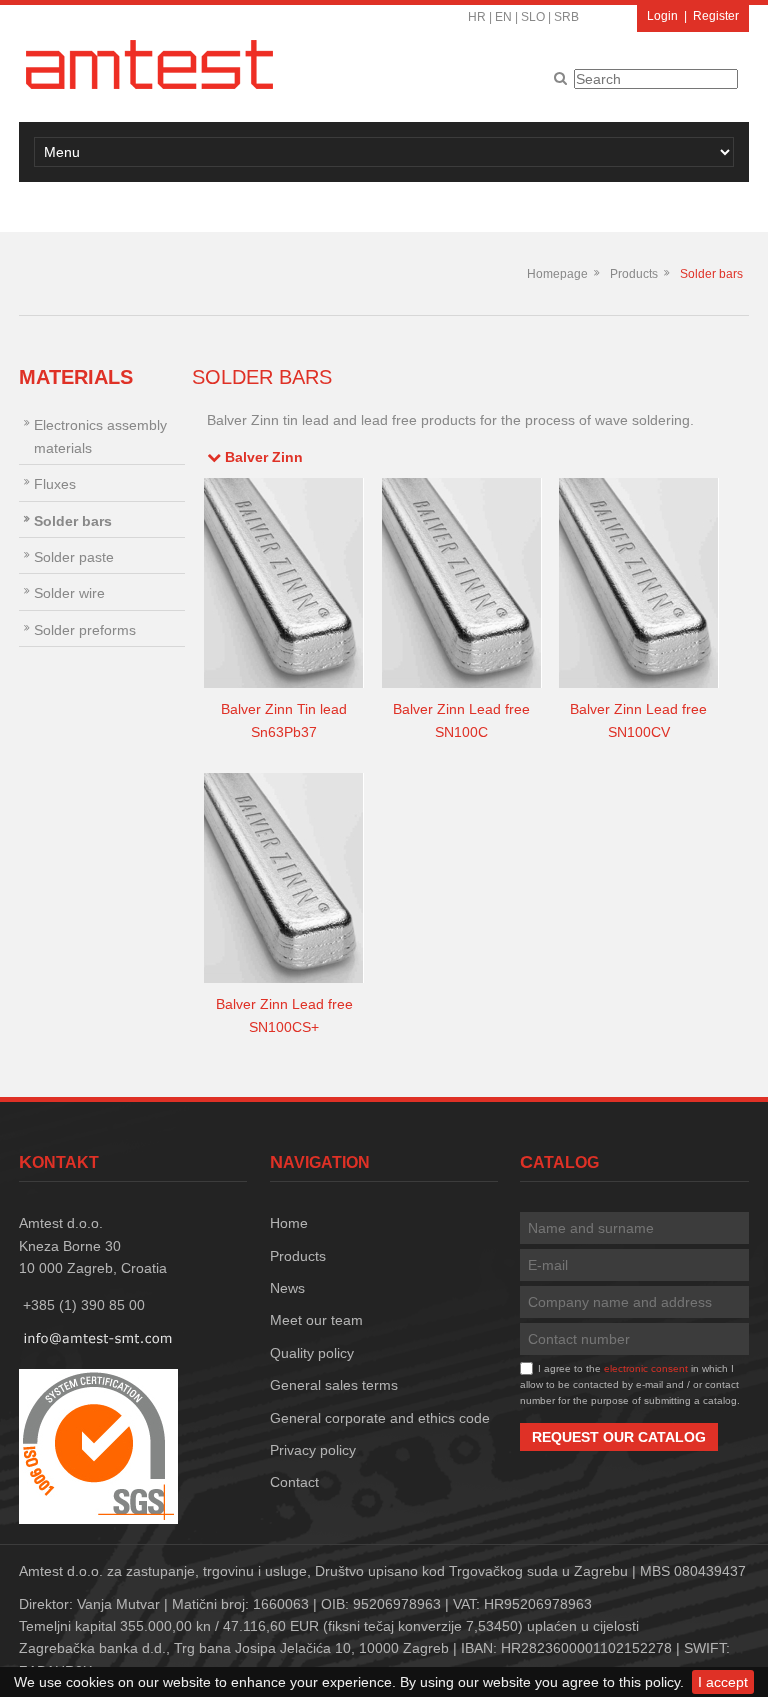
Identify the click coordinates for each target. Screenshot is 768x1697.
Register (716, 16)
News (287, 1288)
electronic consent (646, 1368)
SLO (533, 17)
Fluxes (55, 484)
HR (477, 17)
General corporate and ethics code (380, 1418)
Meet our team (316, 1320)
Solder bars (711, 274)
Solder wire (69, 593)
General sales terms (334, 1385)
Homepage (557, 274)
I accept (723, 1682)
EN (503, 17)
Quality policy (312, 1353)
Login (662, 16)
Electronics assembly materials (100, 436)
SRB (566, 17)
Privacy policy (313, 1450)
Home (289, 1223)
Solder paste (74, 557)
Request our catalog (619, 1437)
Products (634, 274)
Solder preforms (85, 630)
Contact (294, 1482)
